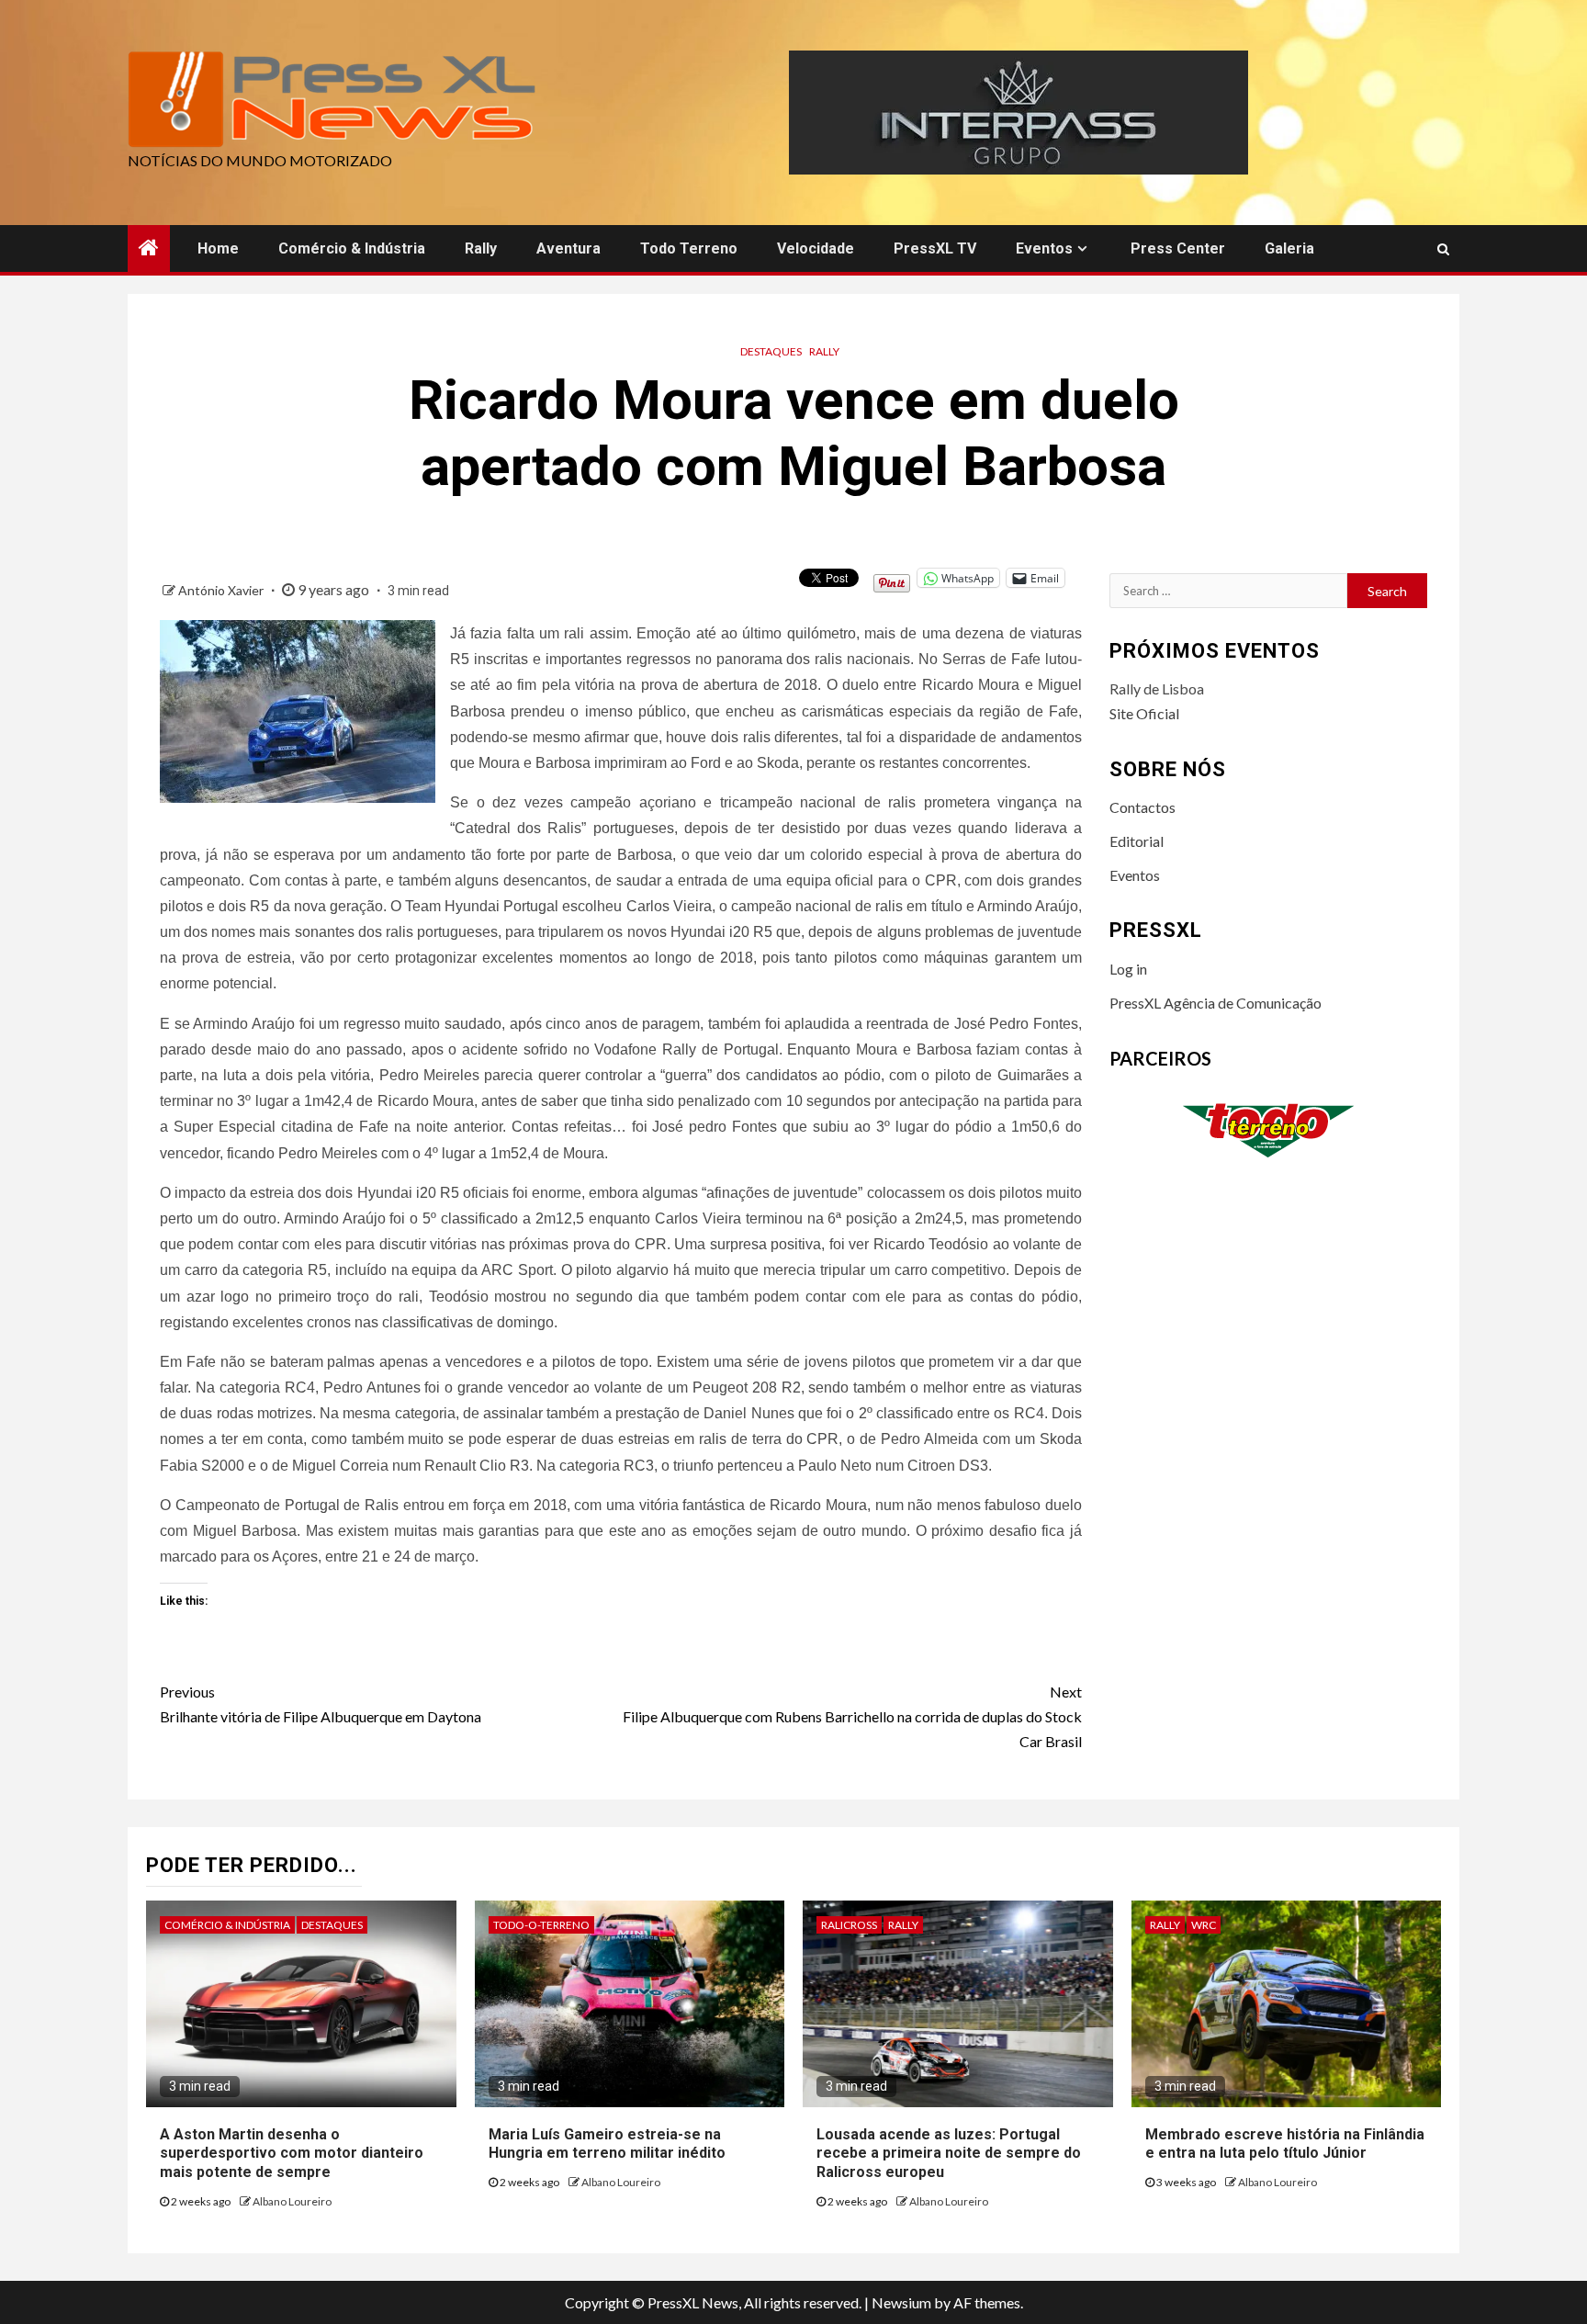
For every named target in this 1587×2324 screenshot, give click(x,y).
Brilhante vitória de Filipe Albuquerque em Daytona (321, 1704)
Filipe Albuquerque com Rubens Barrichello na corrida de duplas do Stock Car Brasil (852, 1716)
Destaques (771, 351)
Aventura (568, 248)
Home (218, 248)
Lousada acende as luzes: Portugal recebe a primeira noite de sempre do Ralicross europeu (949, 2154)
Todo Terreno (689, 248)
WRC (1204, 1925)
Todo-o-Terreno (541, 1925)
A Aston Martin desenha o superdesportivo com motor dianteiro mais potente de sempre (292, 2154)
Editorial (1137, 841)
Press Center (1178, 248)
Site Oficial (1144, 713)
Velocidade (816, 248)
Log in (1128, 969)
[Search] (1443, 249)
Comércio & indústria (352, 248)
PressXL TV (935, 248)
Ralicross (849, 1925)
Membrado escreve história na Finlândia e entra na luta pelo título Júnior (1285, 2144)
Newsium (901, 2302)
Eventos (1044, 248)
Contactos (1142, 807)
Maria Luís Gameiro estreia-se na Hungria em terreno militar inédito (607, 2144)
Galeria (1289, 248)
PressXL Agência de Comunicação (1216, 1003)
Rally (481, 248)
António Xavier (222, 590)
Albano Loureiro (292, 2201)
